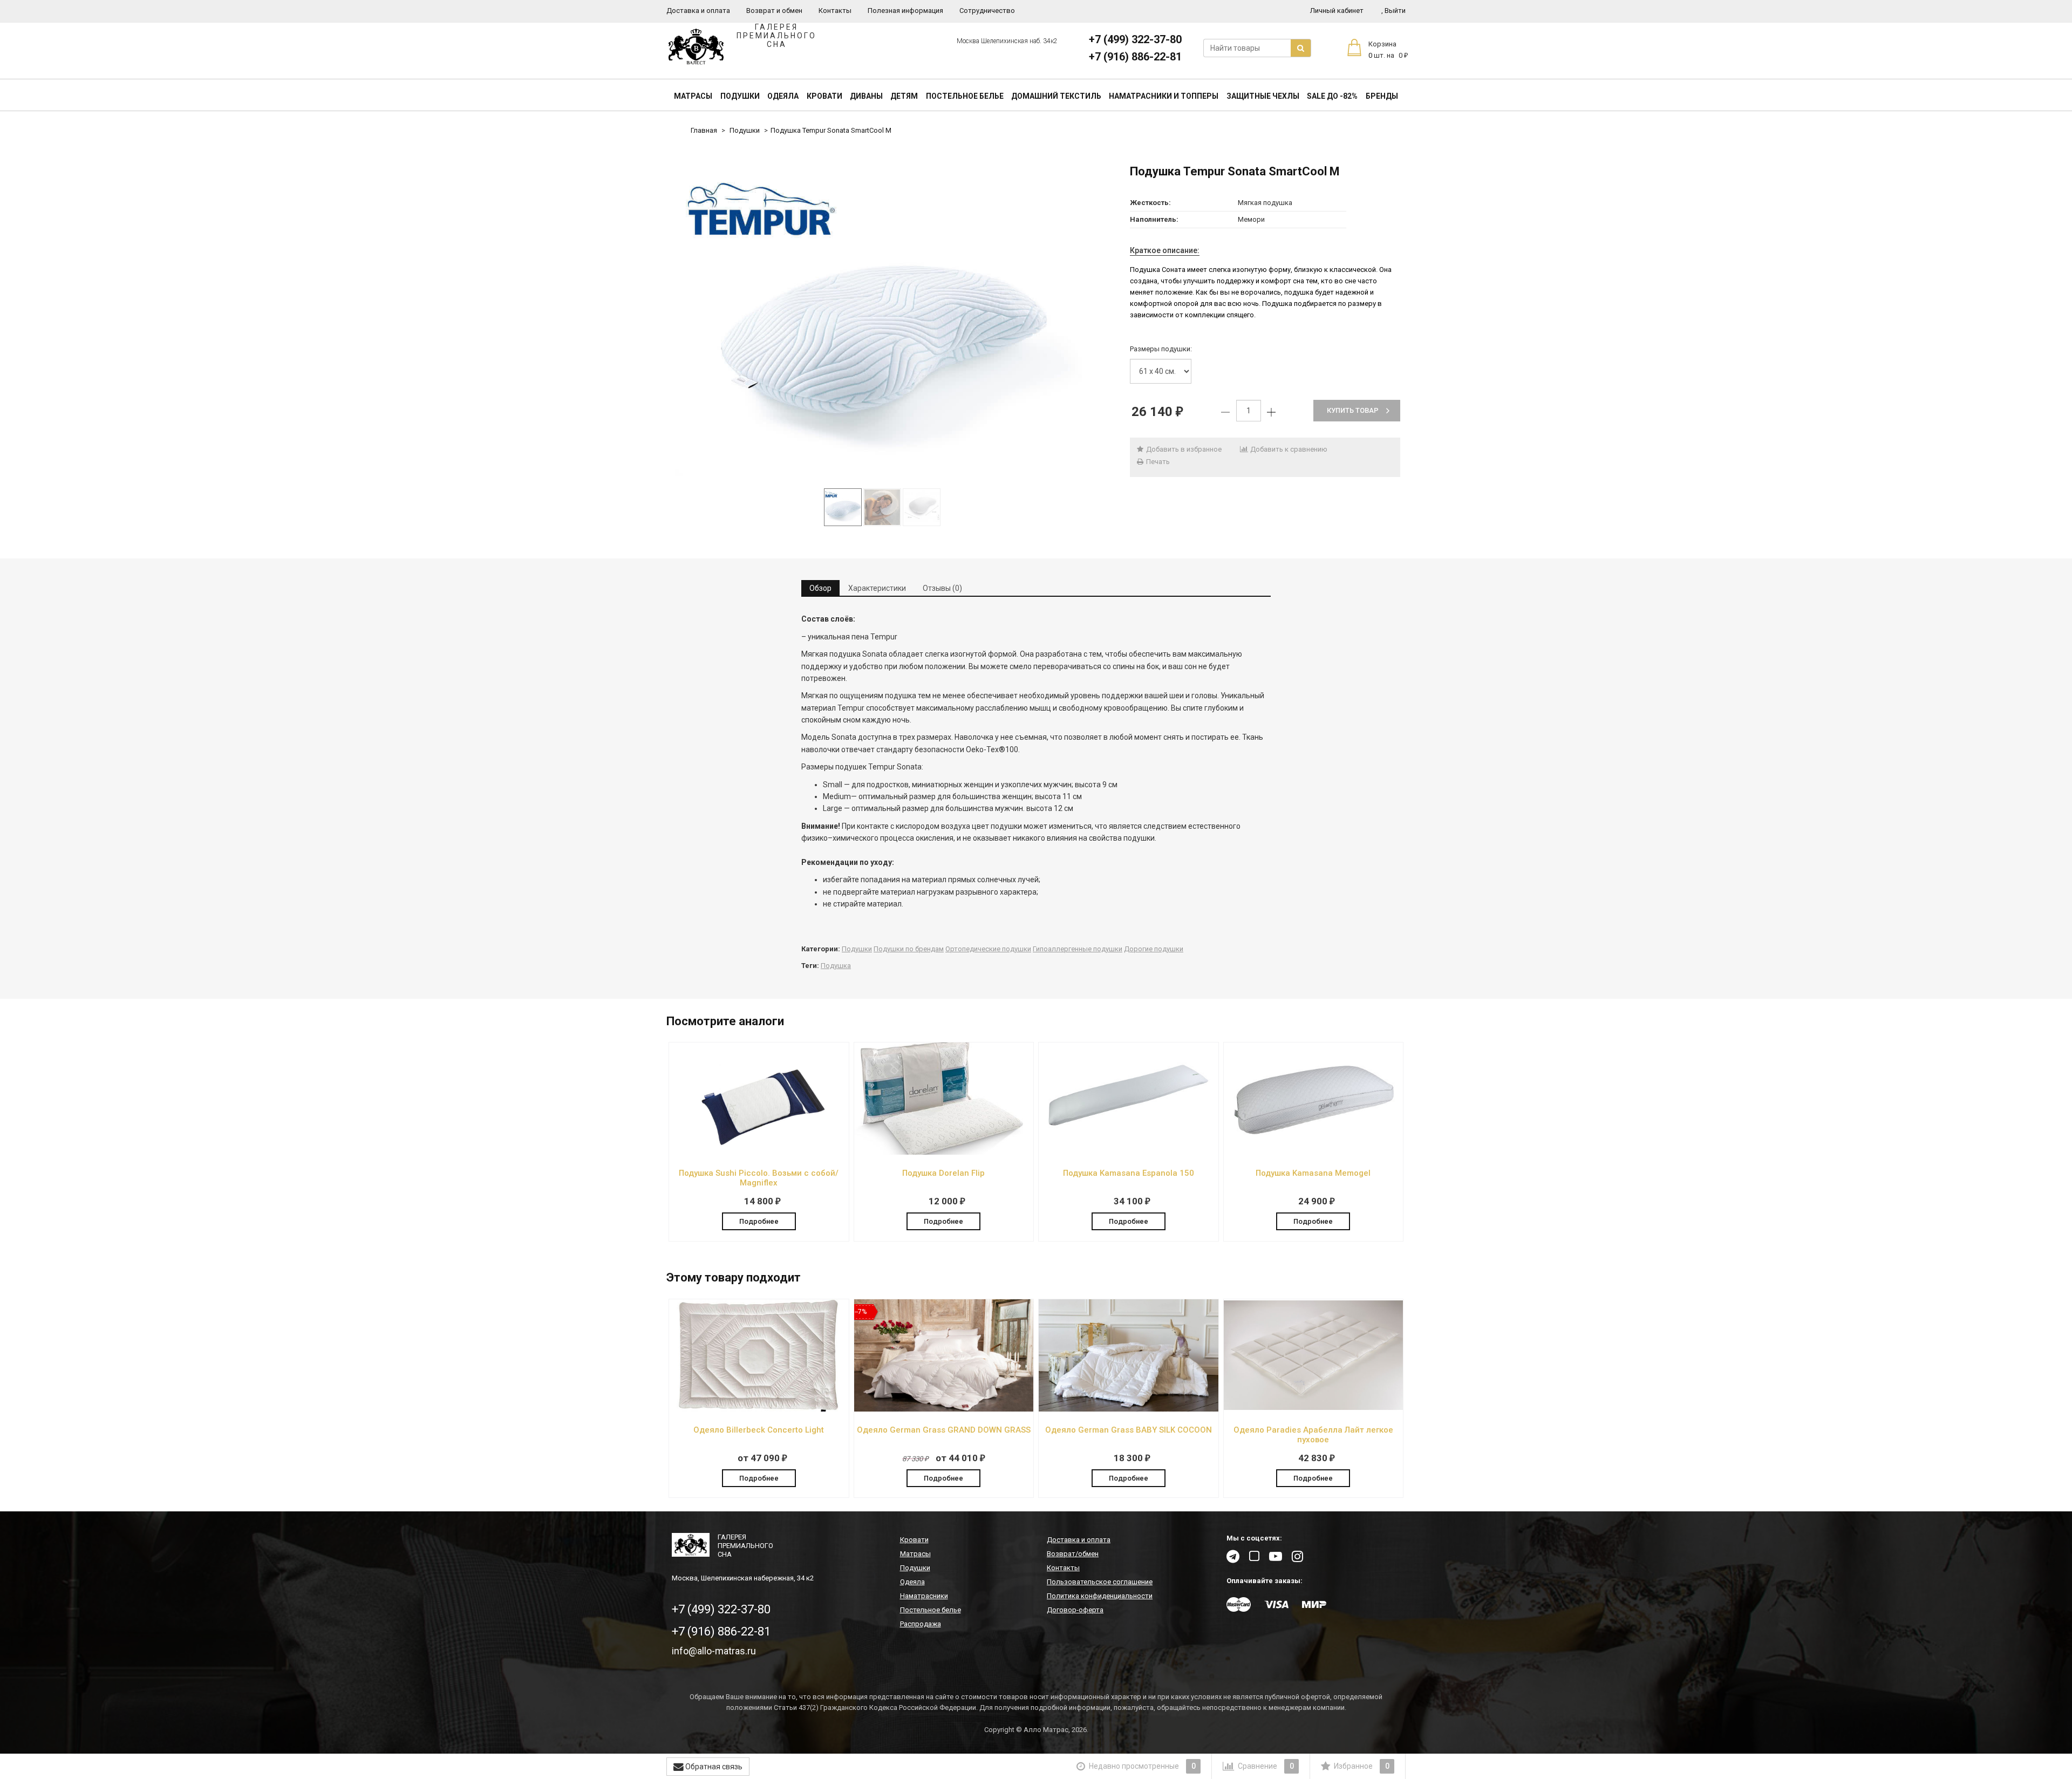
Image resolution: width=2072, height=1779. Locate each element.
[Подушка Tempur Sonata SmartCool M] (882, 322)
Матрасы (693, 96)
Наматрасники (924, 1596)
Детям (904, 96)
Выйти (1393, 11)
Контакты (835, 11)
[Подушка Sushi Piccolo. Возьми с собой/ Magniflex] (759, 1152)
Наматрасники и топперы (1164, 96)
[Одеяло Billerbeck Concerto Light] (759, 1409)
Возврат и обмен (774, 11)
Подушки (740, 96)
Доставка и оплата (698, 11)
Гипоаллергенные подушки (1078, 949)
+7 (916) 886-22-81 (1135, 57)
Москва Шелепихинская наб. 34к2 (1007, 41)
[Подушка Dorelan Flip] (944, 1152)
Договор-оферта (1075, 1610)
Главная (704, 130)
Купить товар (1353, 410)
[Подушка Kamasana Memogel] (1314, 1152)
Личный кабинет (1337, 11)
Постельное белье (965, 96)
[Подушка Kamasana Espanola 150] (1129, 1152)
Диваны (866, 96)
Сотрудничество (987, 11)
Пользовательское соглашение (1100, 1582)
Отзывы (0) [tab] (942, 588)
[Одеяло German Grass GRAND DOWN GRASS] (944, 1409)
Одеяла (783, 96)
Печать (1157, 462)
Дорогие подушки (1154, 949)
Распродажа (921, 1624)
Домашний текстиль (1056, 96)
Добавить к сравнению (1288, 449)
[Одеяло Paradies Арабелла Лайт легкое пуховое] (1314, 1409)
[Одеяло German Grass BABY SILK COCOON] (1129, 1409)
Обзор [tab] (820, 588)
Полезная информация (905, 11)
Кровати (824, 96)
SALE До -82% (1332, 96)
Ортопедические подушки (988, 949)
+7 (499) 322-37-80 (1135, 39)
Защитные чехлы (1263, 96)
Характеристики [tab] (877, 588)
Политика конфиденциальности (1100, 1596)
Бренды (1382, 96)
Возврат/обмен (1073, 1554)
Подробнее (759, 1221)
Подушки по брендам (909, 949)
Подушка (836, 966)
